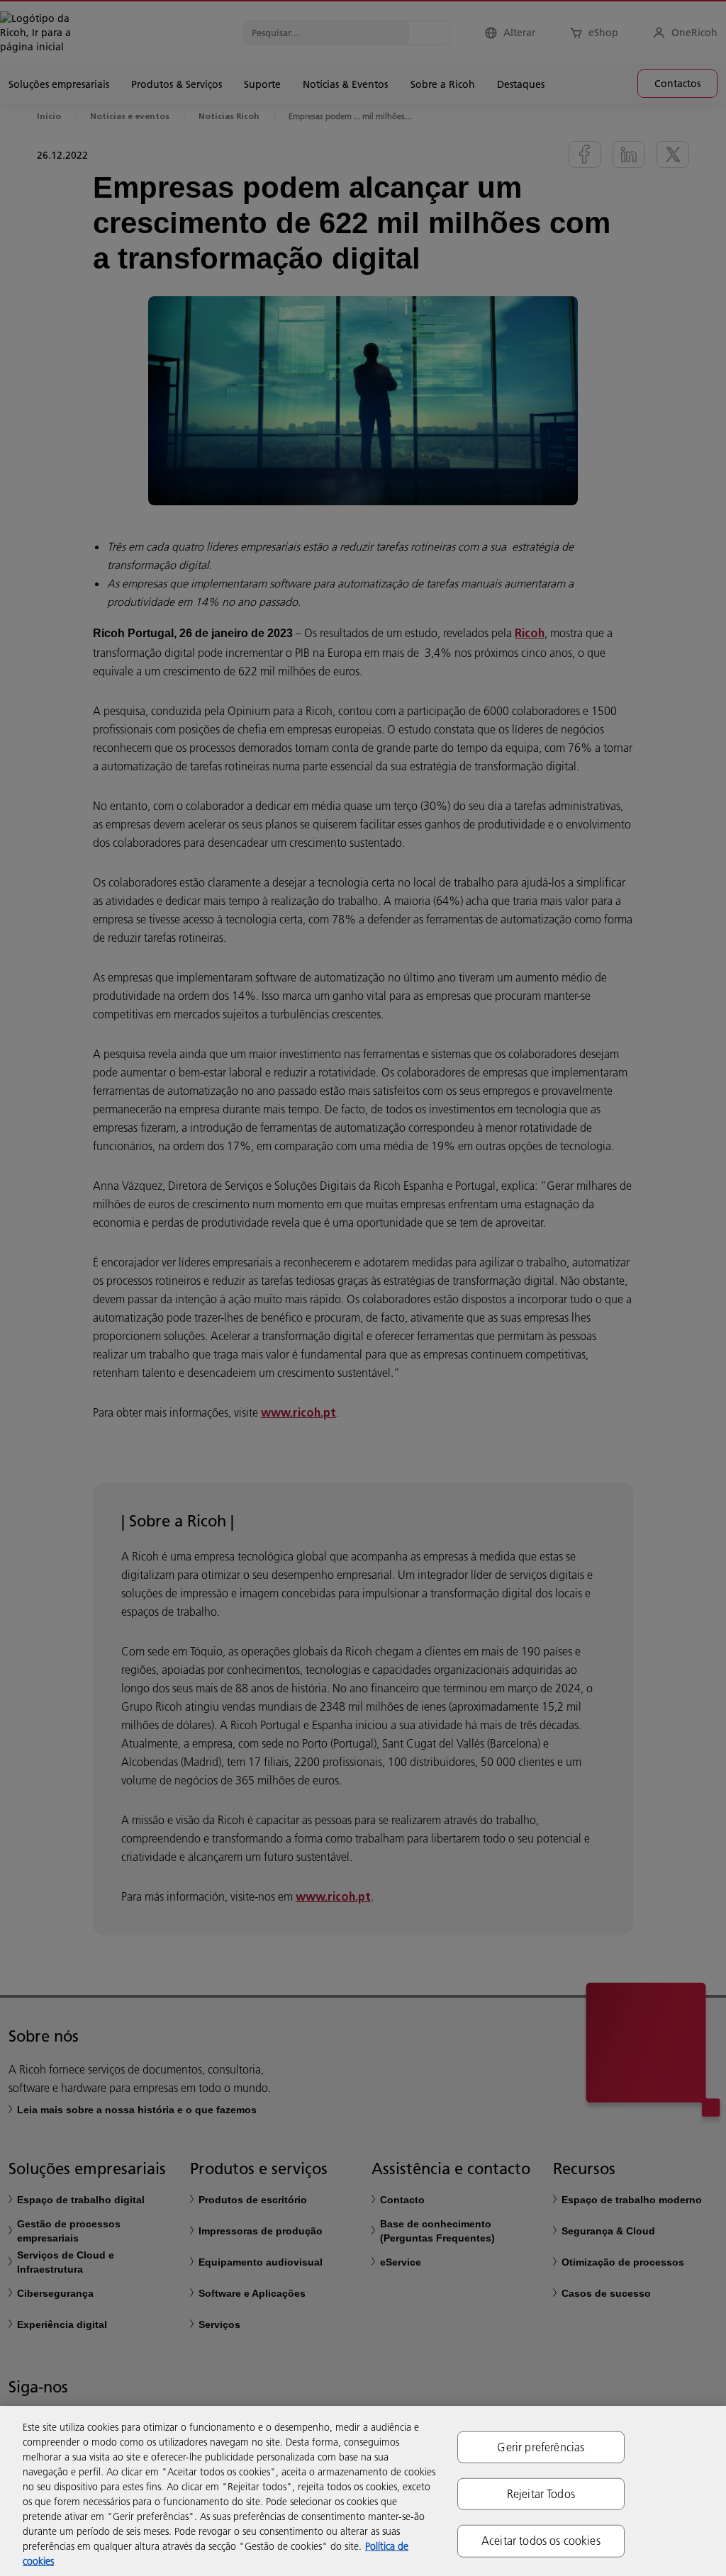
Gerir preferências (541, 2447)
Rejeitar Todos (541, 2494)
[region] (363, 2491)
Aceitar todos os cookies (541, 2541)
